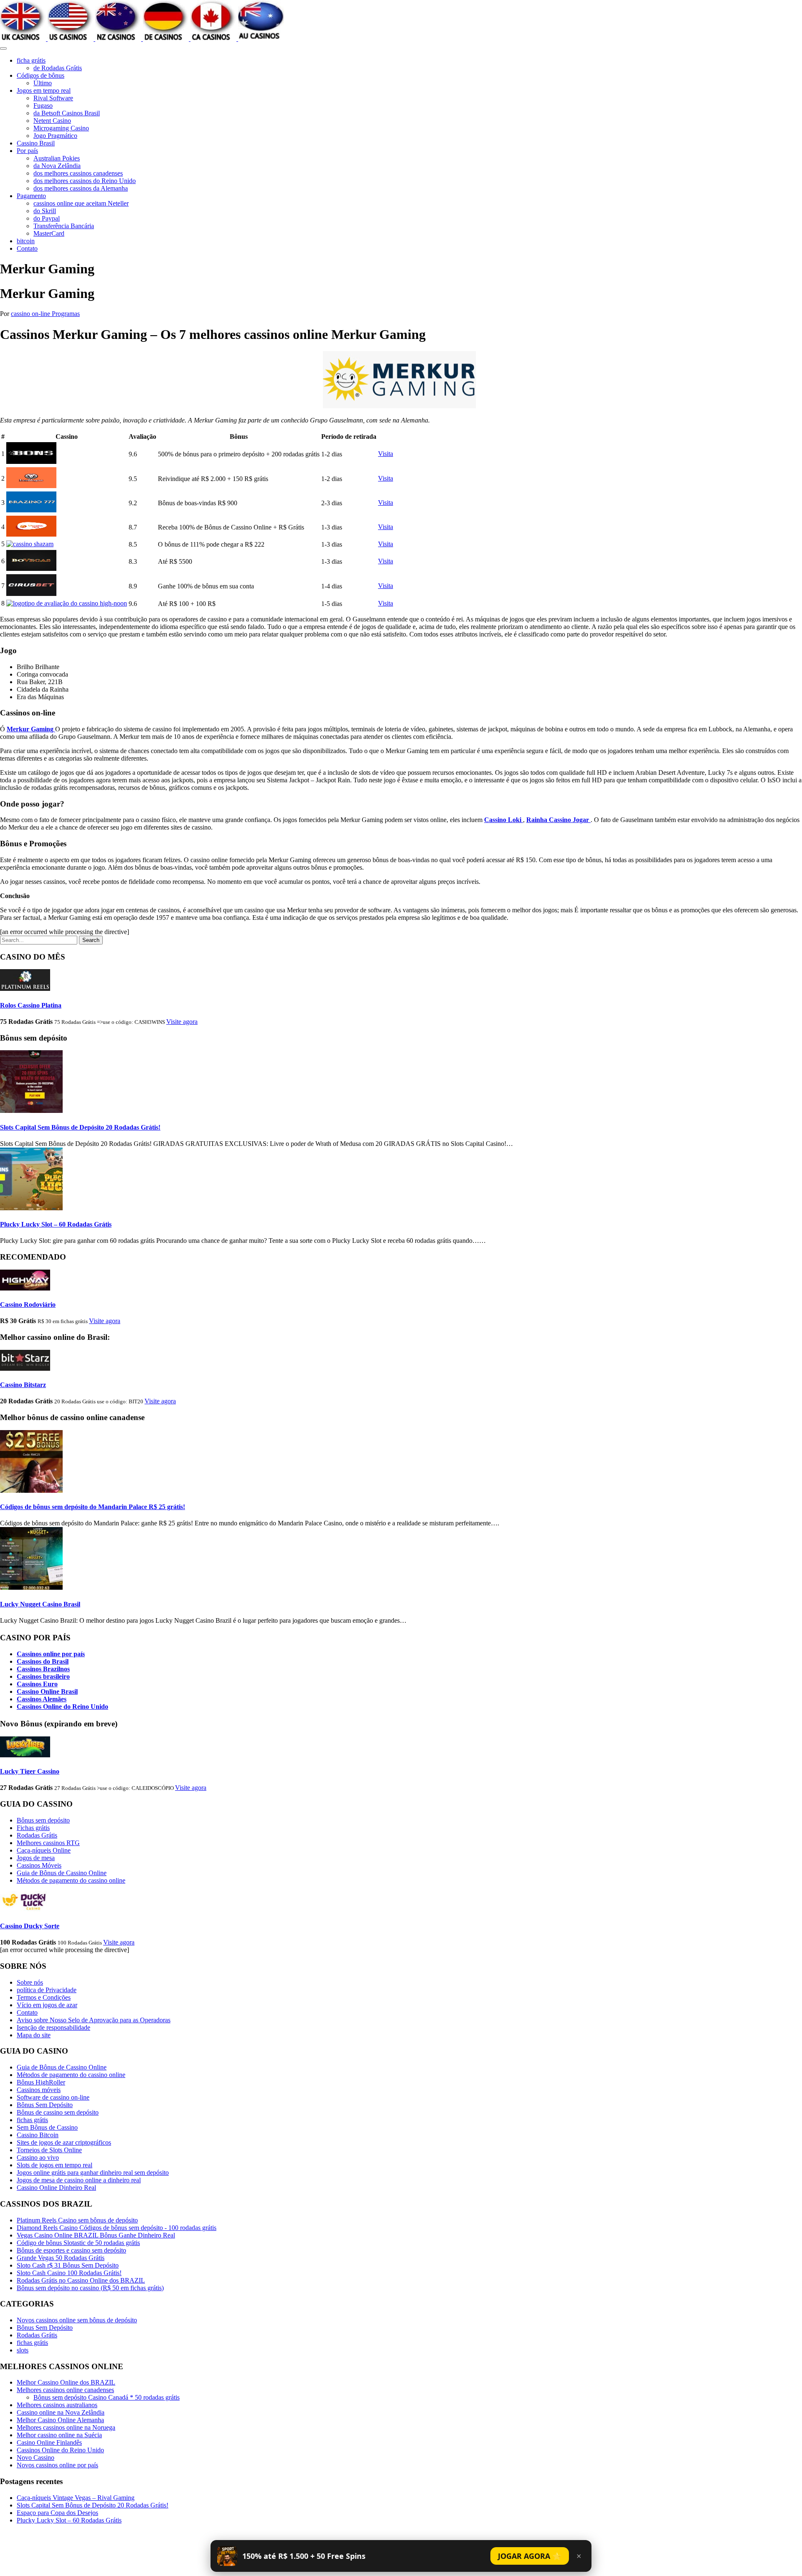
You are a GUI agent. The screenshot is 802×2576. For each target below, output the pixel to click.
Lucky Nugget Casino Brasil (40, 1604)
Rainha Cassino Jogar (558, 820)
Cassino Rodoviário (28, 1305)
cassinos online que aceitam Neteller (81, 203)
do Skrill (45, 211)
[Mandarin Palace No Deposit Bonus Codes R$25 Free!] (31, 1490)
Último (43, 83)
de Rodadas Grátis (58, 68)
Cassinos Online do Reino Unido (62, 1707)
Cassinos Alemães (42, 1699)
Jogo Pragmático (55, 136)
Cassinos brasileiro (43, 1676)
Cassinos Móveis (39, 1865)
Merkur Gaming (31, 729)
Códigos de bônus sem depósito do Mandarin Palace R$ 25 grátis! (93, 1507)
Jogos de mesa (36, 1858)
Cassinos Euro (37, 1684)
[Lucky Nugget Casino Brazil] (31, 1587)
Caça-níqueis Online (44, 1850)
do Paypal (47, 218)
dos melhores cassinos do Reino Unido (85, 181)
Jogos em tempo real (44, 90)
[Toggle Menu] (3, 48)
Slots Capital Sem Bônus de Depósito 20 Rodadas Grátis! (80, 1127)
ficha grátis (31, 60)
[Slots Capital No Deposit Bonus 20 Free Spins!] (31, 1111)
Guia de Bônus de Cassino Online (62, 1873)
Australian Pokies (57, 158)
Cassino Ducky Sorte (30, 1926)
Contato (27, 248)
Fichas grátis (33, 1828)
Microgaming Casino (61, 128)
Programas (66, 314)
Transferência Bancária (64, 226)
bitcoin (26, 241)
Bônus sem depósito (43, 1820)
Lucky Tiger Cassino (30, 1771)
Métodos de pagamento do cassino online (71, 1880)
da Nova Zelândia (57, 166)
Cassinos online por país (51, 1654)
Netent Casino (52, 121)
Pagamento (31, 196)
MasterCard (49, 233)
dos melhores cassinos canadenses (78, 173)
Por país (27, 151)
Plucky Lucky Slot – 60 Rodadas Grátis (56, 1224)
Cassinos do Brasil (43, 1661)
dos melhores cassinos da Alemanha (81, 188)
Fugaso (43, 106)
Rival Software (53, 98)
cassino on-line (31, 314)
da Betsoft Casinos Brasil (67, 113)
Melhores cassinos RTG (48, 1843)
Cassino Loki (504, 820)
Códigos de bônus (41, 75)
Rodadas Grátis (37, 1835)
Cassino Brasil (36, 143)
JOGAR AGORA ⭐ (530, 2556)
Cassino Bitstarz (23, 1385)
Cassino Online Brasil (47, 1691)
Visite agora (182, 1022)
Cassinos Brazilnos (43, 1669)
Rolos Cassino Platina (31, 1005)
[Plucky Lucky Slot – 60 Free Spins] (31, 1208)
